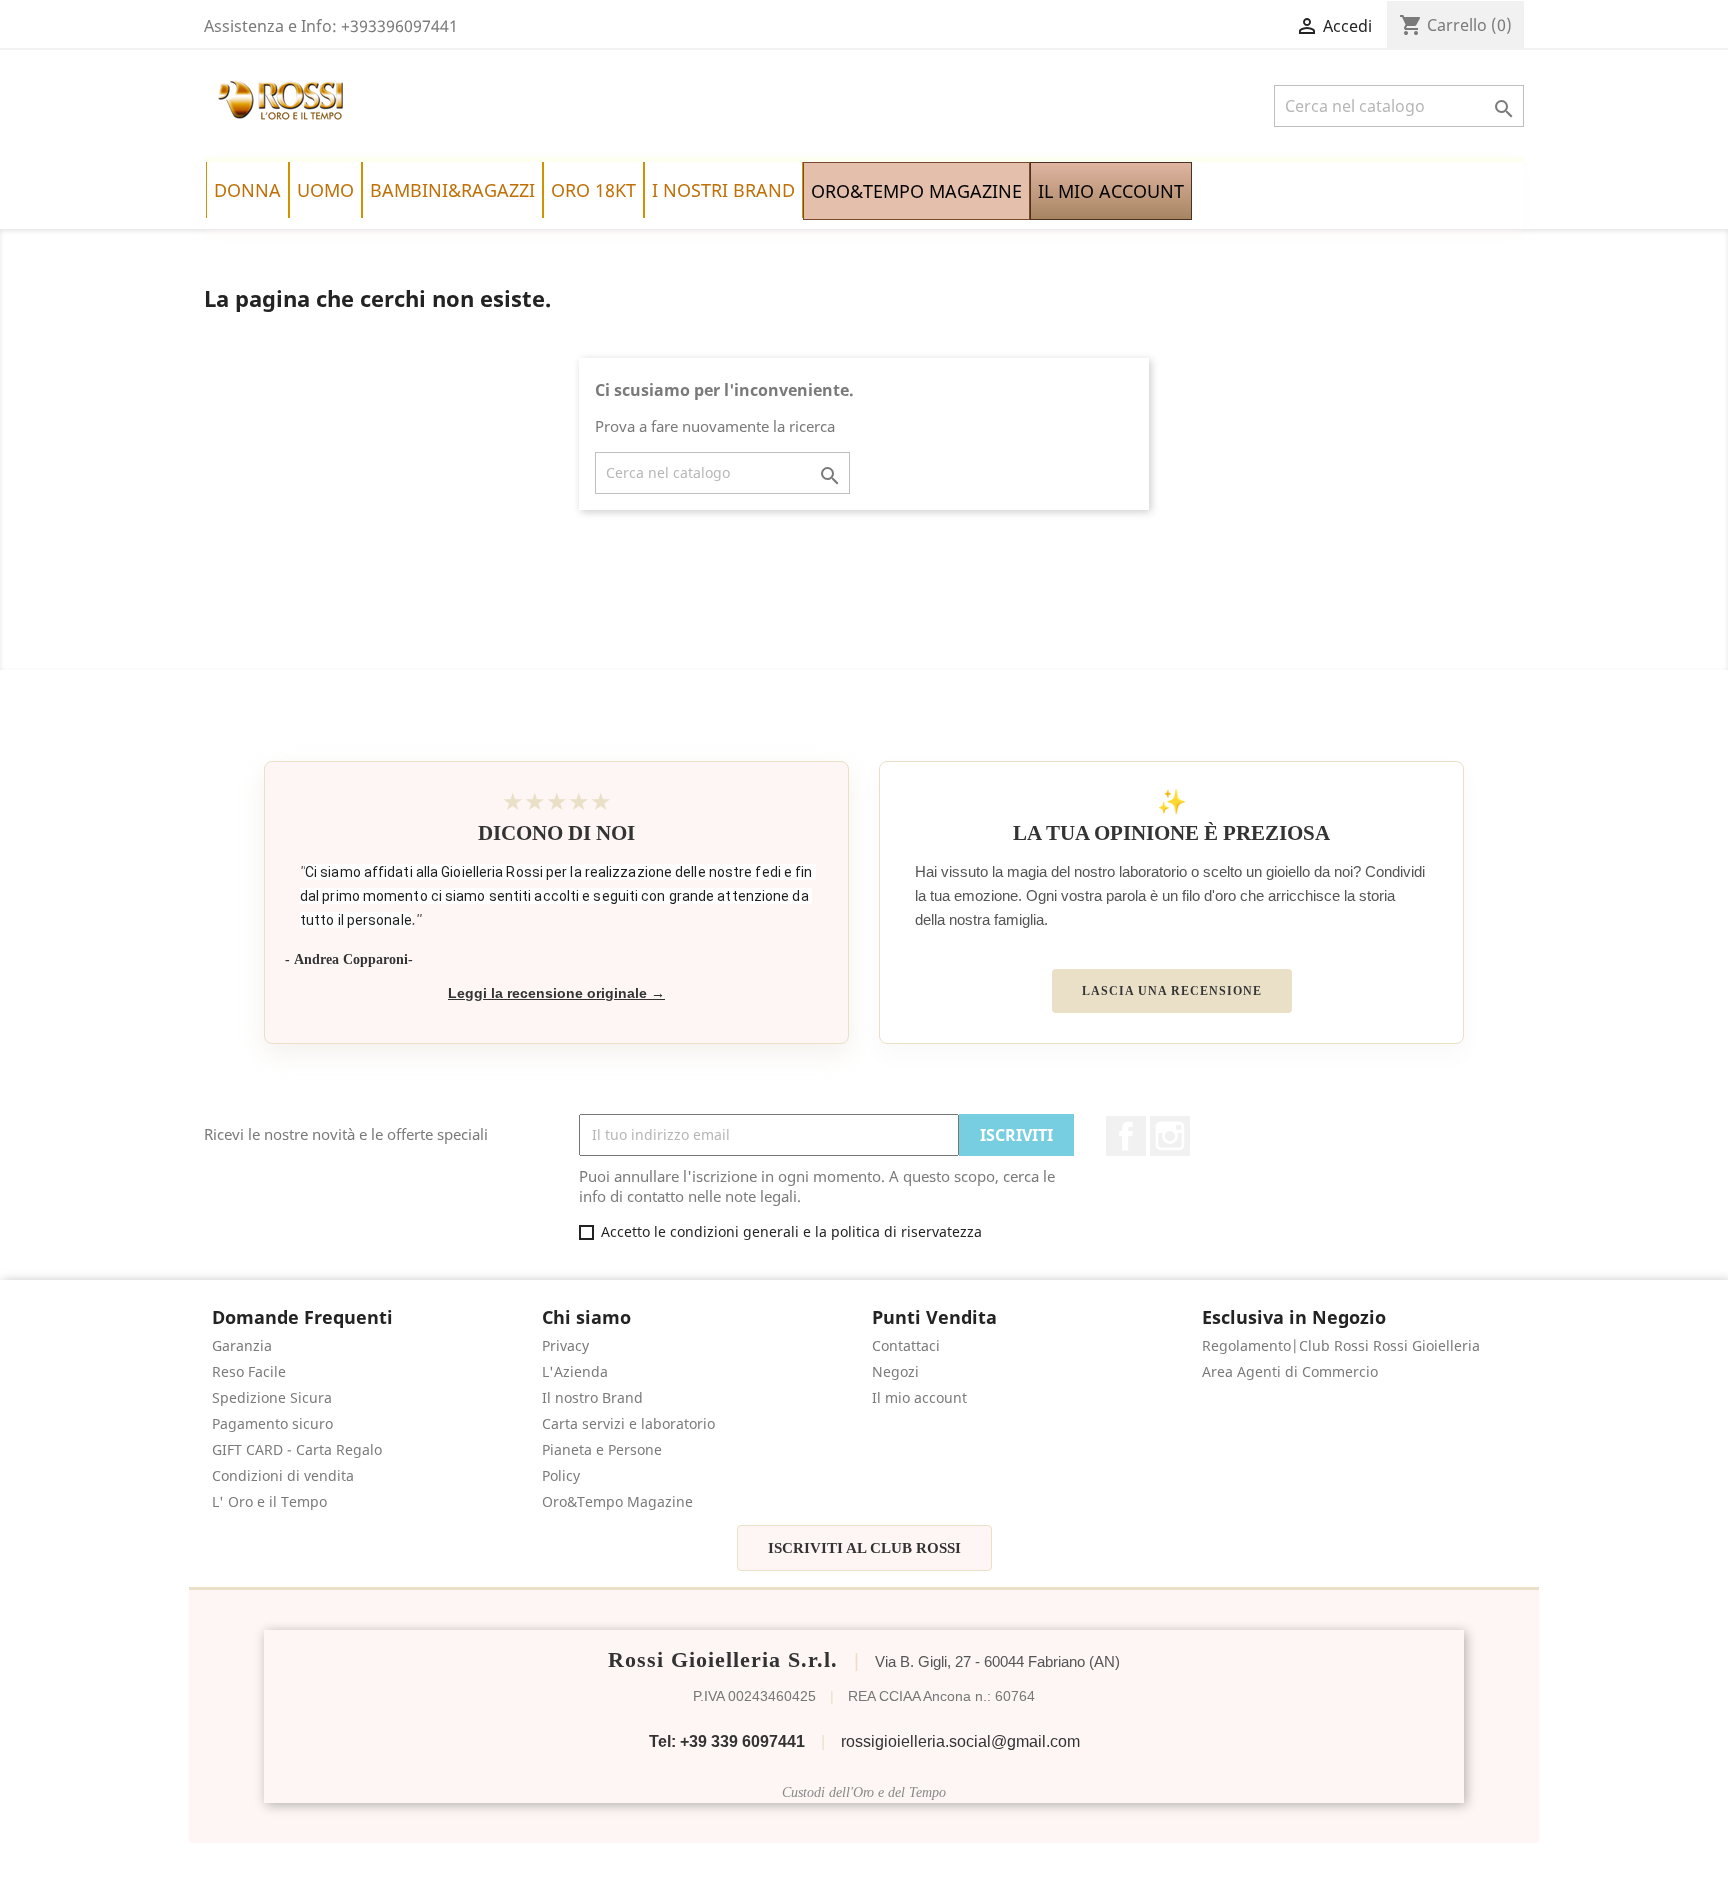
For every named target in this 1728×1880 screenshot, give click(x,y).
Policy (561, 1475)
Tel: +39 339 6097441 (727, 1741)
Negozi (895, 1371)
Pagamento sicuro (272, 1423)
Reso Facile (249, 1371)
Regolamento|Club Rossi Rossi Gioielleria (1341, 1345)
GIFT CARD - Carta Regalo (297, 1449)
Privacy (565, 1345)
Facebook (1126, 1136)
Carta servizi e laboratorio (628, 1423)
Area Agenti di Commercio (1290, 1371)
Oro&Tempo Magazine (617, 1501)
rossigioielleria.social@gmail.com (960, 1741)
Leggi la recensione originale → (556, 993)
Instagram (1170, 1136)
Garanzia (242, 1345)
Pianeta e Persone (602, 1449)
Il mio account (919, 1397)
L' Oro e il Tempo (269, 1501)
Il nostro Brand (592, 1397)
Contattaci (906, 1345)
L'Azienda (575, 1371)
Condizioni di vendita (283, 1475)
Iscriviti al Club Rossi (864, 1548)
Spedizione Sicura (272, 1397)
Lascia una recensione (1172, 991)
